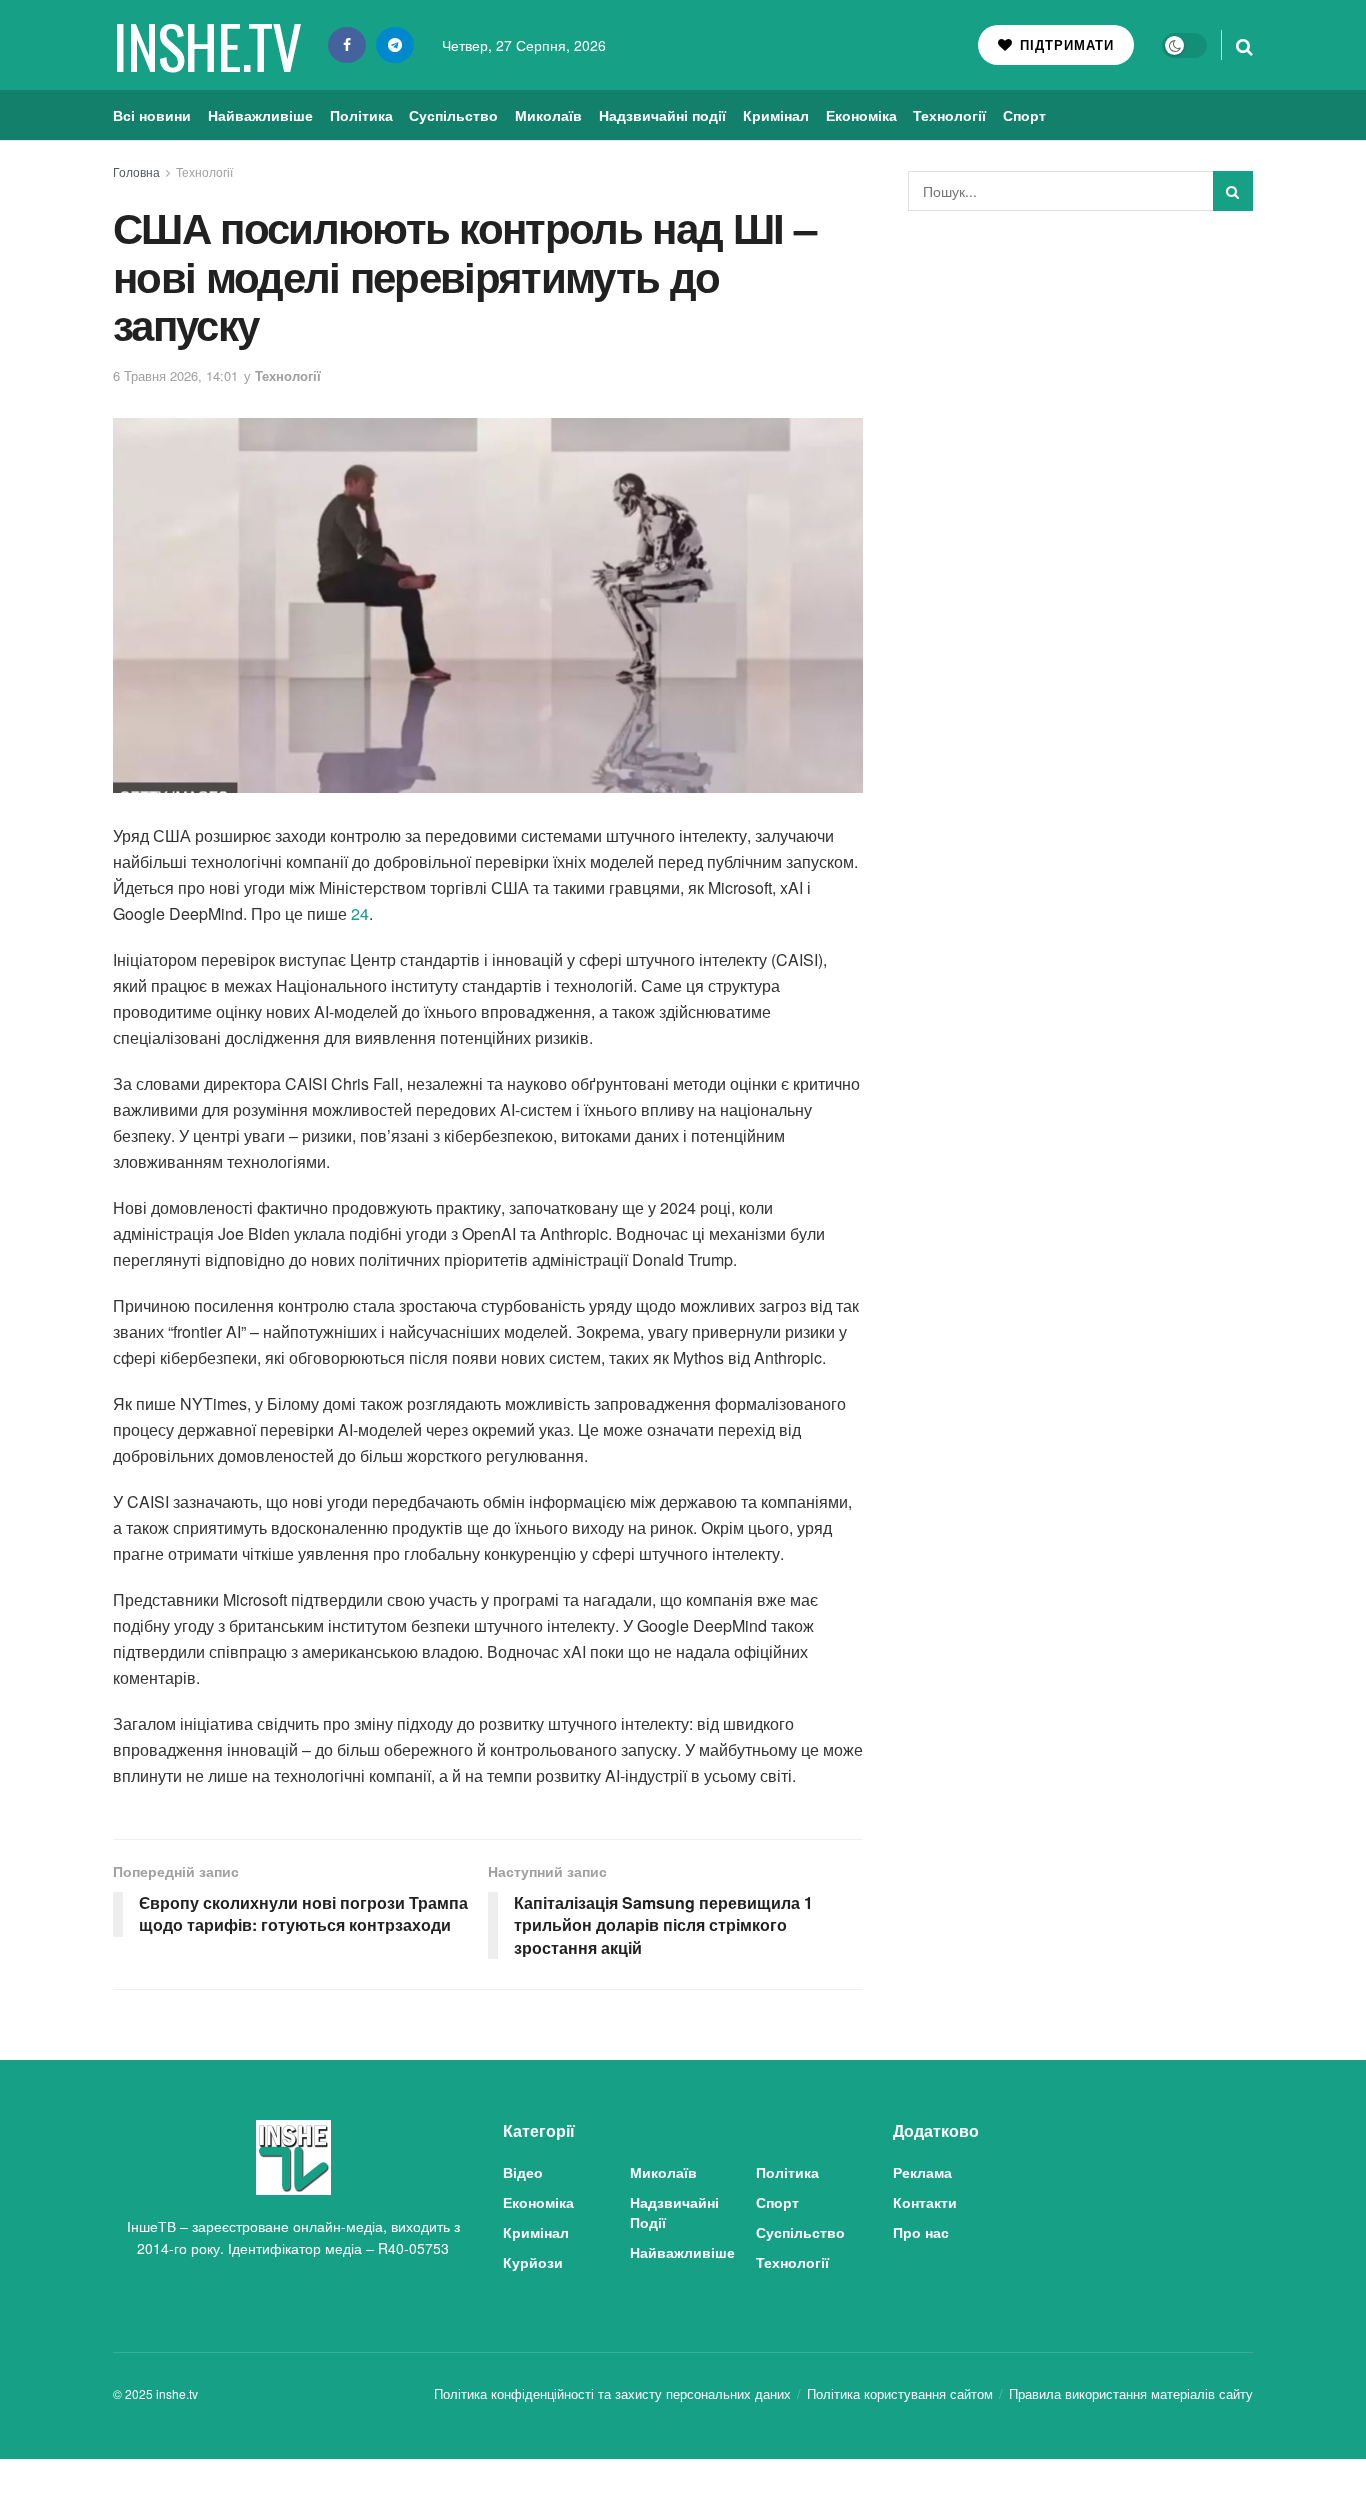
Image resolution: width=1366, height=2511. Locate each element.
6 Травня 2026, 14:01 (175, 375)
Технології (949, 115)
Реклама (922, 2172)
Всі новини (152, 115)
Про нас (921, 2232)
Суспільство (453, 115)
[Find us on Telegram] (395, 45)
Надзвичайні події (662, 115)
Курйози (533, 2262)
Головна (136, 171)
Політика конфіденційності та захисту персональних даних (612, 2393)
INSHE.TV (206, 45)
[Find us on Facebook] (347, 45)
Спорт (1024, 115)
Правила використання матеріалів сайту (1131, 2393)
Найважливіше (260, 115)
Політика (361, 115)
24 (360, 913)
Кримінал (776, 115)
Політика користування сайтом (900, 2393)
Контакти (925, 2202)
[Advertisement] (1081, 376)
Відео (523, 2172)
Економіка (861, 115)
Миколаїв (548, 115)
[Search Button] (1244, 45)
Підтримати (1064, 44)
